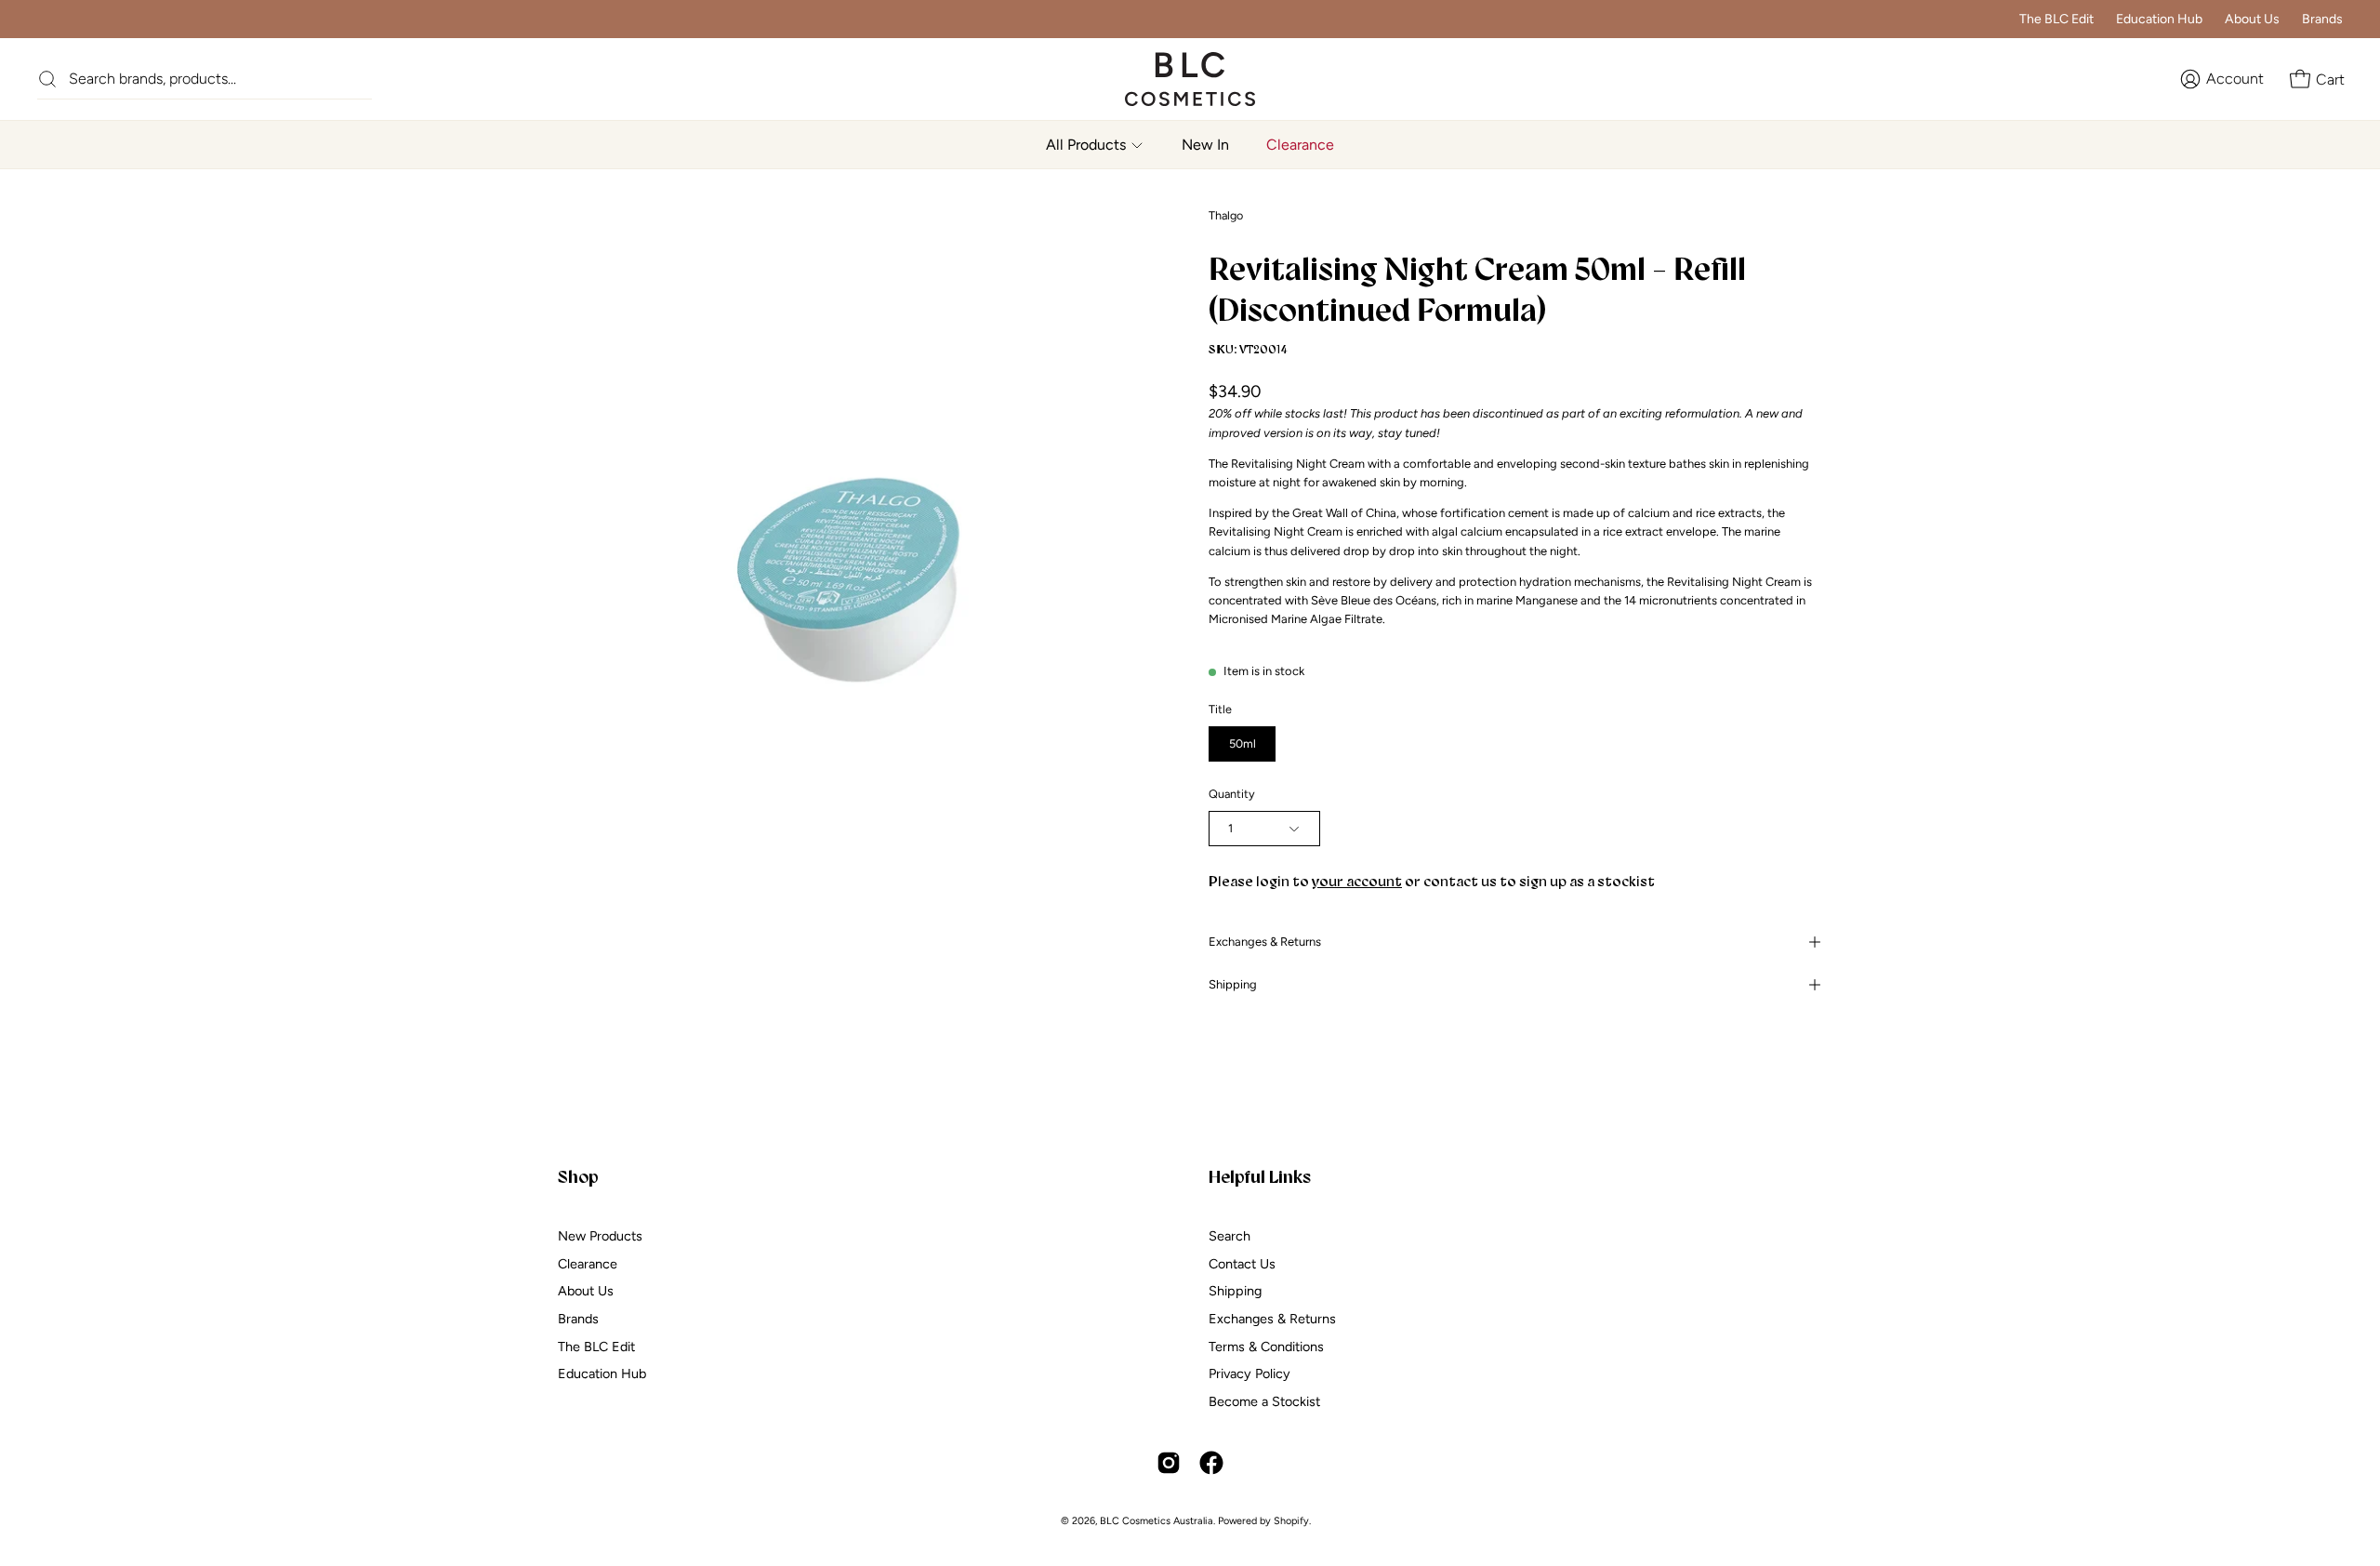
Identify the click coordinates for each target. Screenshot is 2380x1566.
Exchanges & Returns (1265, 942)
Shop (578, 1176)
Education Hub (2159, 19)
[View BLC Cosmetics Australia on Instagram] (1169, 1463)
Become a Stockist (1264, 1401)
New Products (600, 1236)
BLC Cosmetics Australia (1157, 1521)
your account (1357, 881)
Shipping (1233, 984)
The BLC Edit (2056, 19)
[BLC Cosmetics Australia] (1171, 79)
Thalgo (1226, 215)
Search (1230, 1236)
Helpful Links (1260, 1176)
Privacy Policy (1249, 1374)
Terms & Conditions (1266, 1346)
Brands (2322, 19)
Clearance (588, 1263)
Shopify (1291, 1521)
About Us (2252, 19)
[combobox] (220, 79)
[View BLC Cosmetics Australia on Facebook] (1211, 1463)
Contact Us (1242, 1263)
